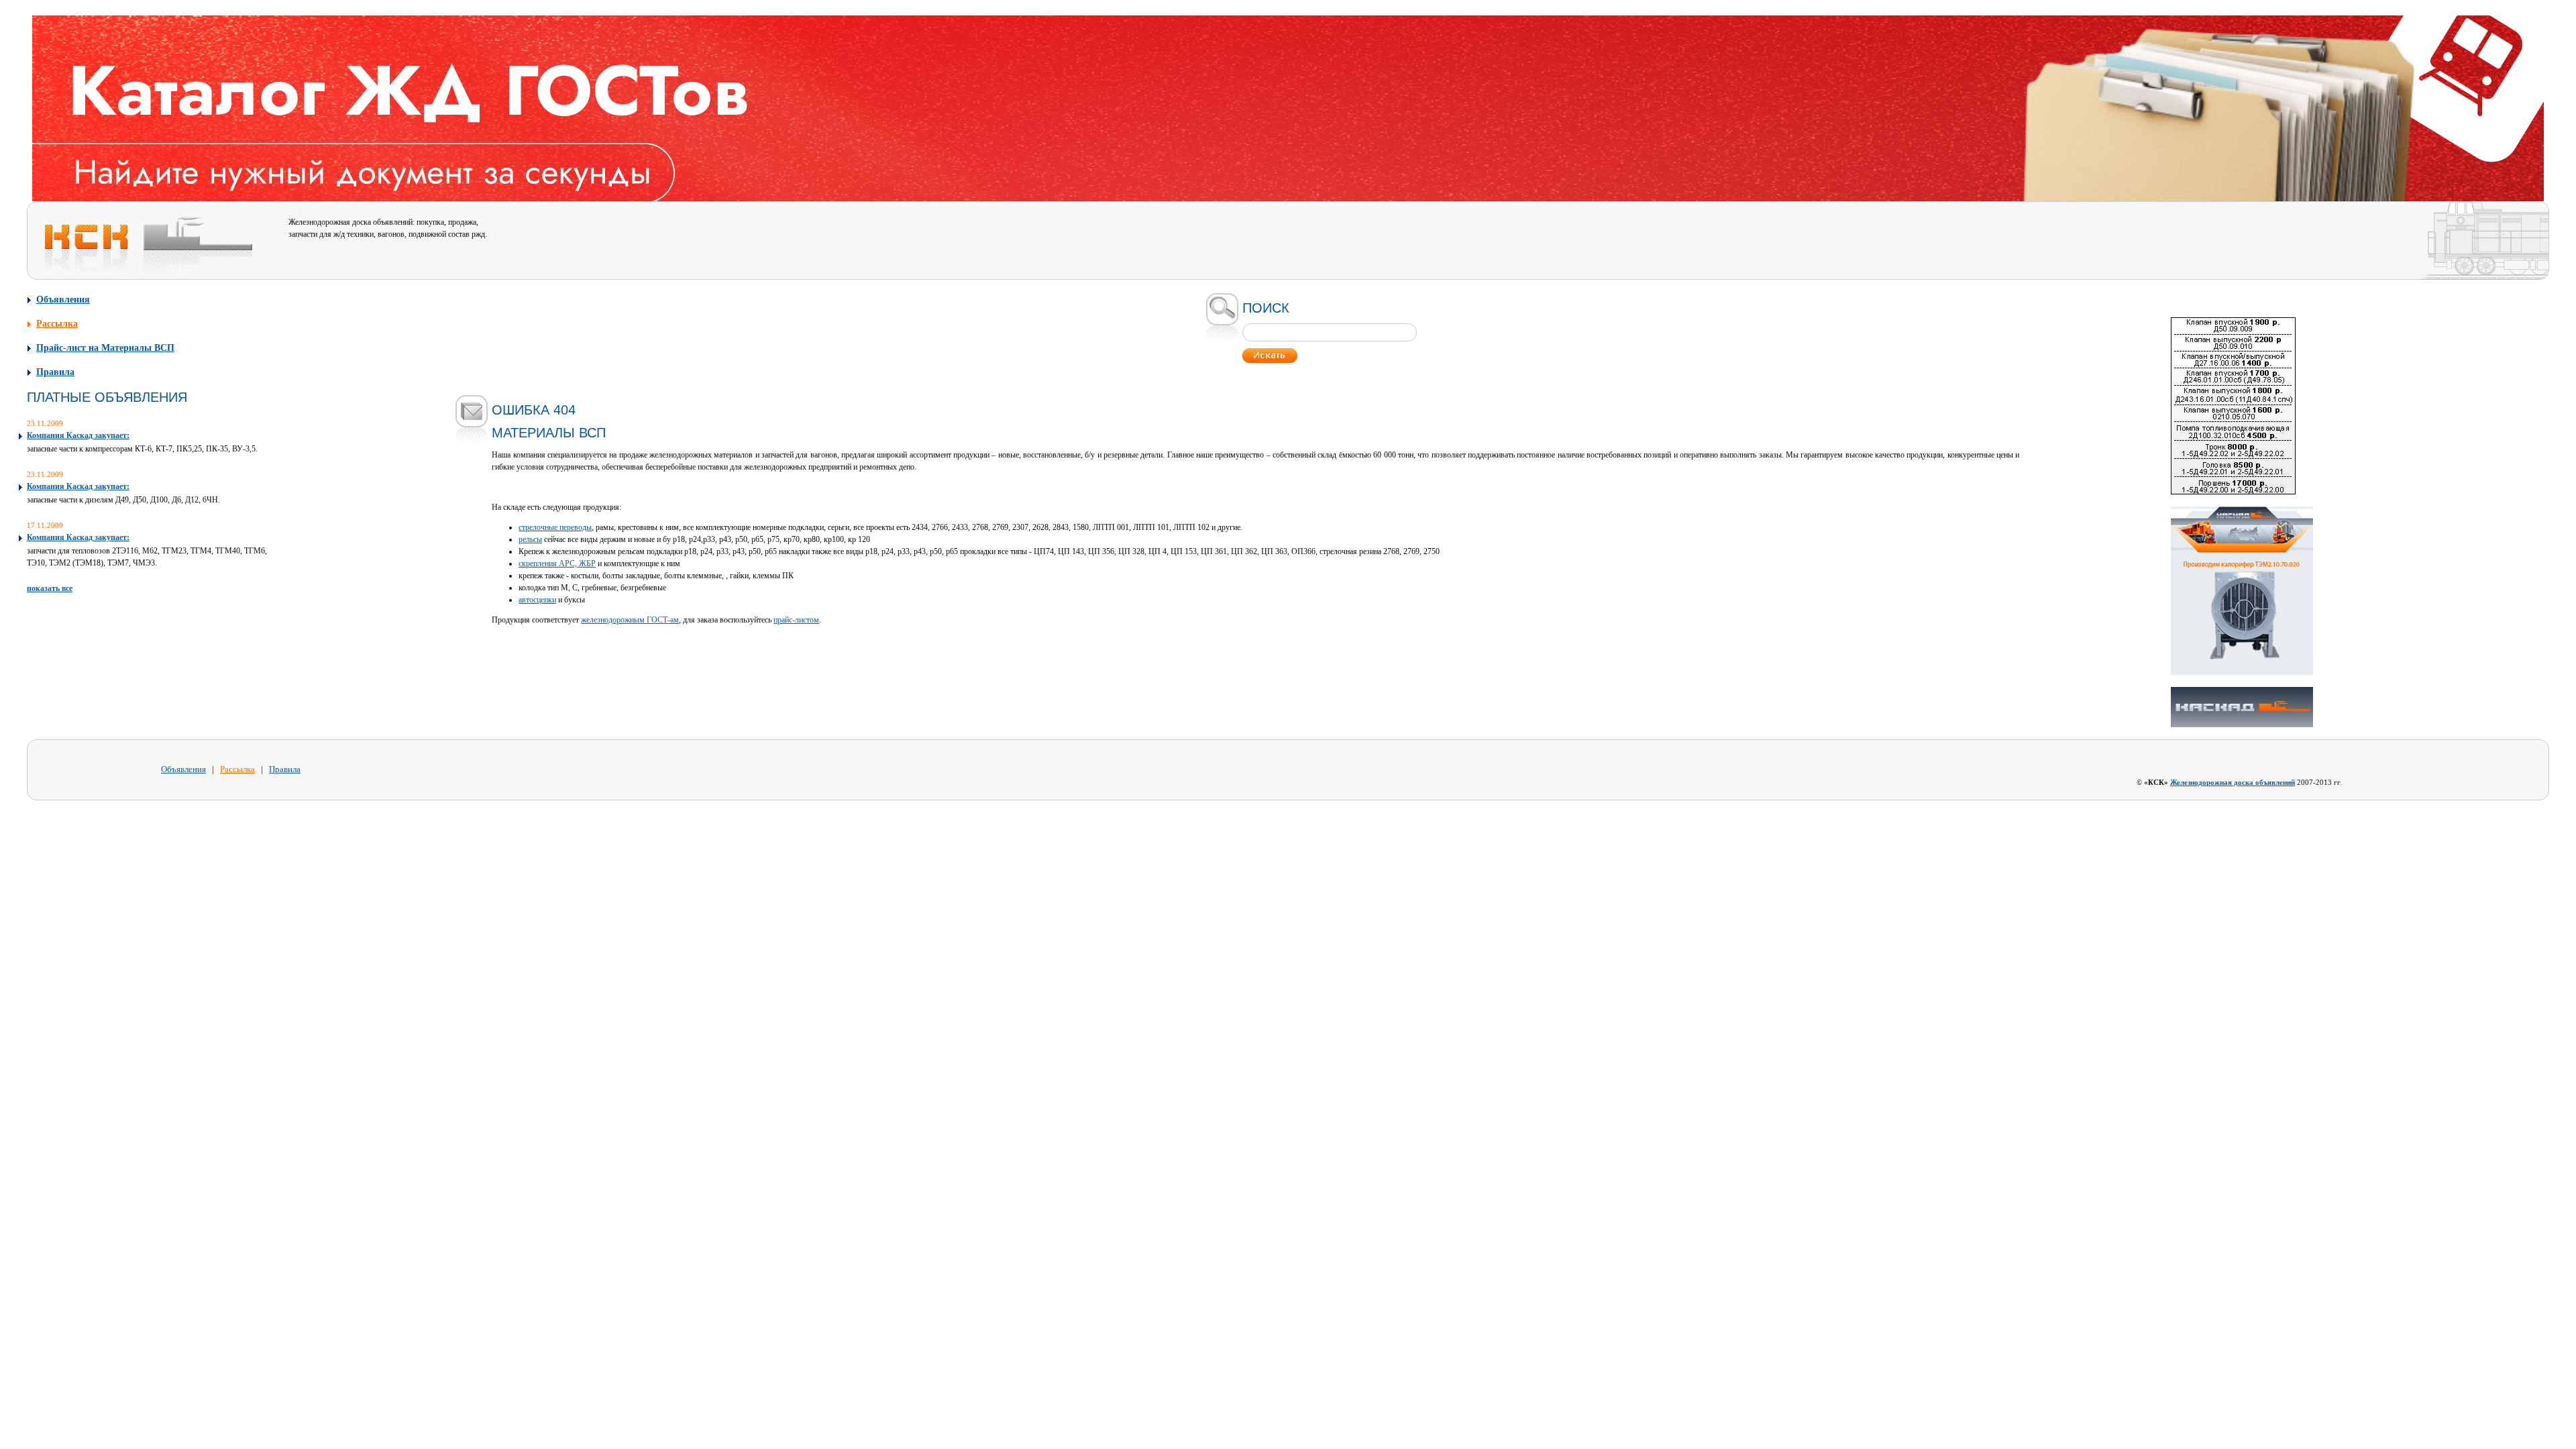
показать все (50, 588)
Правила (55, 372)
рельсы (530, 539)
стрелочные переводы (555, 527)
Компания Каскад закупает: (78, 435)
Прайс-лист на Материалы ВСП (105, 347)
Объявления (63, 299)
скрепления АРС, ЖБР (557, 563)
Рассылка (57, 323)
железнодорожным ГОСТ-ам (630, 620)
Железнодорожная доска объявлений (2233, 782)
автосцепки (537, 600)
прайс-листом (796, 620)
